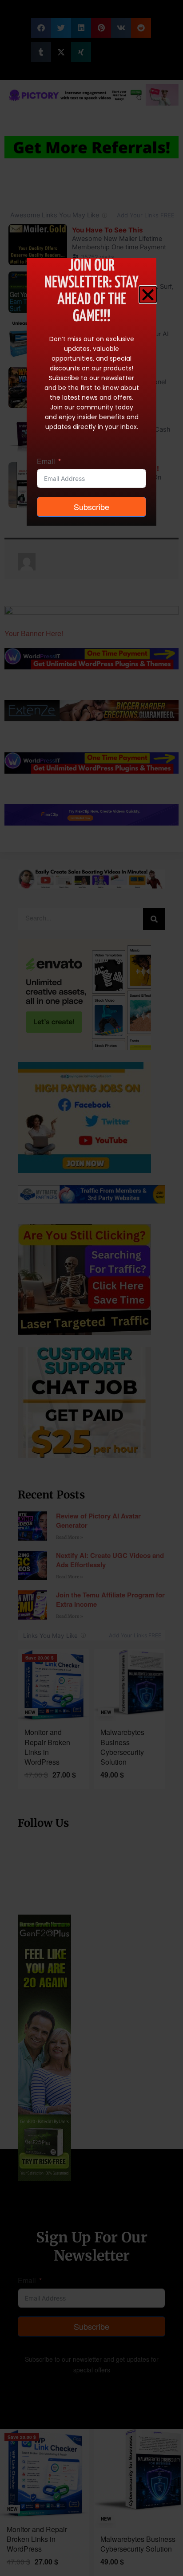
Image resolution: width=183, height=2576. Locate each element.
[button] (148, 295)
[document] (91, 1288)
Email (46, 461)
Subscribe (91, 507)
